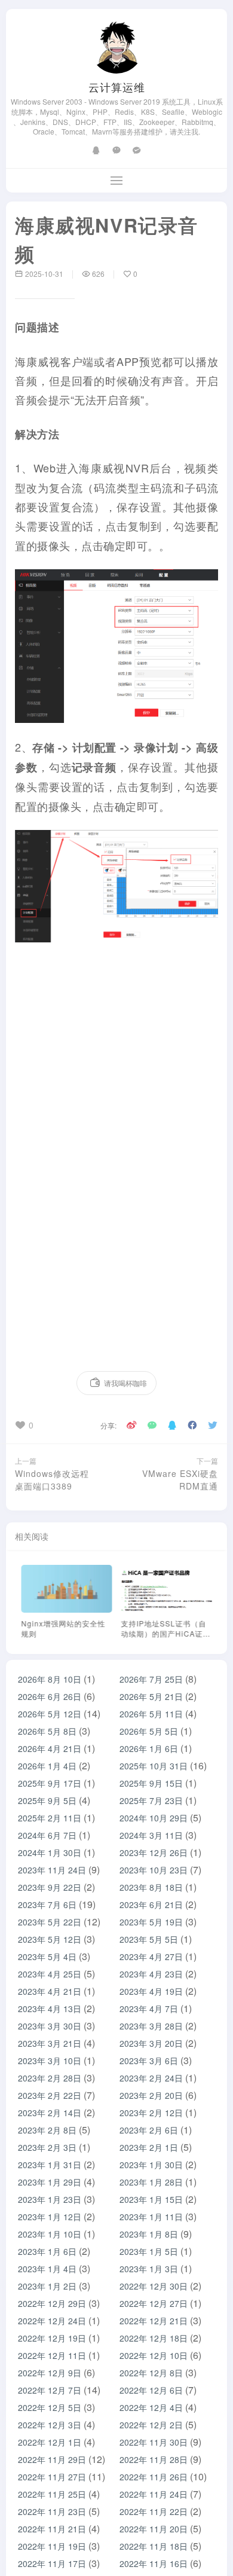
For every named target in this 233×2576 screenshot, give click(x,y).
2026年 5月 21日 (151, 1696)
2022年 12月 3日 (50, 2425)
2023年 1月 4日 (47, 2269)
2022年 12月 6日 (151, 2390)
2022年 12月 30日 (154, 2286)
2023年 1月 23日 (50, 2199)
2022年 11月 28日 (154, 2459)
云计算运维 (117, 87)
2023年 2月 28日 (50, 2078)
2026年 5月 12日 (50, 1714)
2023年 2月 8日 (47, 2130)
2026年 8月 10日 (50, 1679)
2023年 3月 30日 (50, 2026)
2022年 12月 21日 (154, 2321)
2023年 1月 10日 (50, 2234)
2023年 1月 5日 (149, 2251)
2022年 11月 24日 (154, 2494)
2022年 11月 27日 (52, 2477)
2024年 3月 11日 (151, 1835)
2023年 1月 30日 (151, 2165)
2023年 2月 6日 (149, 2130)
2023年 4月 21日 (50, 1991)
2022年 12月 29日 (52, 2303)
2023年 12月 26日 (154, 1852)
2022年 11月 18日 (154, 2546)
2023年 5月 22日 (50, 1922)
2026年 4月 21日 (50, 1748)
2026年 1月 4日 (47, 1766)
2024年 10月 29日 (154, 1818)
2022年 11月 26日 (154, 2477)
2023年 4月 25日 (50, 1974)
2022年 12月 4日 (151, 2407)
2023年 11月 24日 (52, 1870)
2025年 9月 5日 (47, 1800)
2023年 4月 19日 (151, 1991)
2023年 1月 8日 (149, 2234)
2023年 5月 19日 (151, 1922)
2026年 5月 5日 (149, 1731)
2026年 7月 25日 (151, 1679)
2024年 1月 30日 (50, 1852)
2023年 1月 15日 (151, 2199)
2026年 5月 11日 (151, 1714)
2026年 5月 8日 (47, 1731)
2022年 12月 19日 (52, 2338)
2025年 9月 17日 (50, 1783)
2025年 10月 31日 (154, 1766)
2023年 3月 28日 (151, 2026)
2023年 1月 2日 (47, 2286)
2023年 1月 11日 (151, 2217)
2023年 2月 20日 (151, 2095)
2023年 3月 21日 (50, 2043)
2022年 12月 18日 (154, 2338)
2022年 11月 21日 (52, 2529)
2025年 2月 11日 (50, 1818)
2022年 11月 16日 (154, 2563)
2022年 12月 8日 (151, 2373)
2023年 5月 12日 (50, 1939)
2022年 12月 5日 (50, 2407)
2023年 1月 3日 (149, 2269)
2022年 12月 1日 (50, 2442)
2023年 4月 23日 (151, 1974)
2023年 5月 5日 (149, 1939)
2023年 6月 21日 (151, 1904)
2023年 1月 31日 (50, 2165)
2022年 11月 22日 (154, 2511)
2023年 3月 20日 (151, 2043)
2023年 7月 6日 (47, 1904)
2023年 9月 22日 (50, 1887)
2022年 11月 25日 (52, 2494)
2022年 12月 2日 (151, 2425)
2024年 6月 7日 (47, 1835)
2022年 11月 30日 (154, 2442)
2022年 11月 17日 (52, 2563)
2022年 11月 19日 (52, 2546)
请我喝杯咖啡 (125, 1383)
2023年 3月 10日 (50, 2061)
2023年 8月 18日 (151, 1887)
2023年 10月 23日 (154, 1870)
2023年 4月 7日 (149, 2009)
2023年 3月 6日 (149, 2061)
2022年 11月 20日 (154, 2529)
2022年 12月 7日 (50, 2390)
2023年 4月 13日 (50, 2009)
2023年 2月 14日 (50, 2113)
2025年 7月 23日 (151, 1800)
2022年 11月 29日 (52, 2459)
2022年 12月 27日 (154, 2303)
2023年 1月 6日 (47, 2251)
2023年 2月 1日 (149, 2147)
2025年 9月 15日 (151, 1783)
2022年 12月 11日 (52, 2355)
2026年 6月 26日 (50, 1696)
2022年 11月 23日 (52, 2511)
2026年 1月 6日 (149, 1748)
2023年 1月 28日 (151, 2182)
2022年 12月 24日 (52, 2321)
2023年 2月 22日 (50, 2095)
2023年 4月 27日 (151, 1957)
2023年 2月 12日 (151, 2113)
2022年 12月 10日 (154, 2355)
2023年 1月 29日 (50, 2182)
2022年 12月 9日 (50, 2373)
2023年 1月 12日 (50, 2217)
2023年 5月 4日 (47, 1957)
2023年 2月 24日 (151, 2078)
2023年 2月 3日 (47, 2147)
